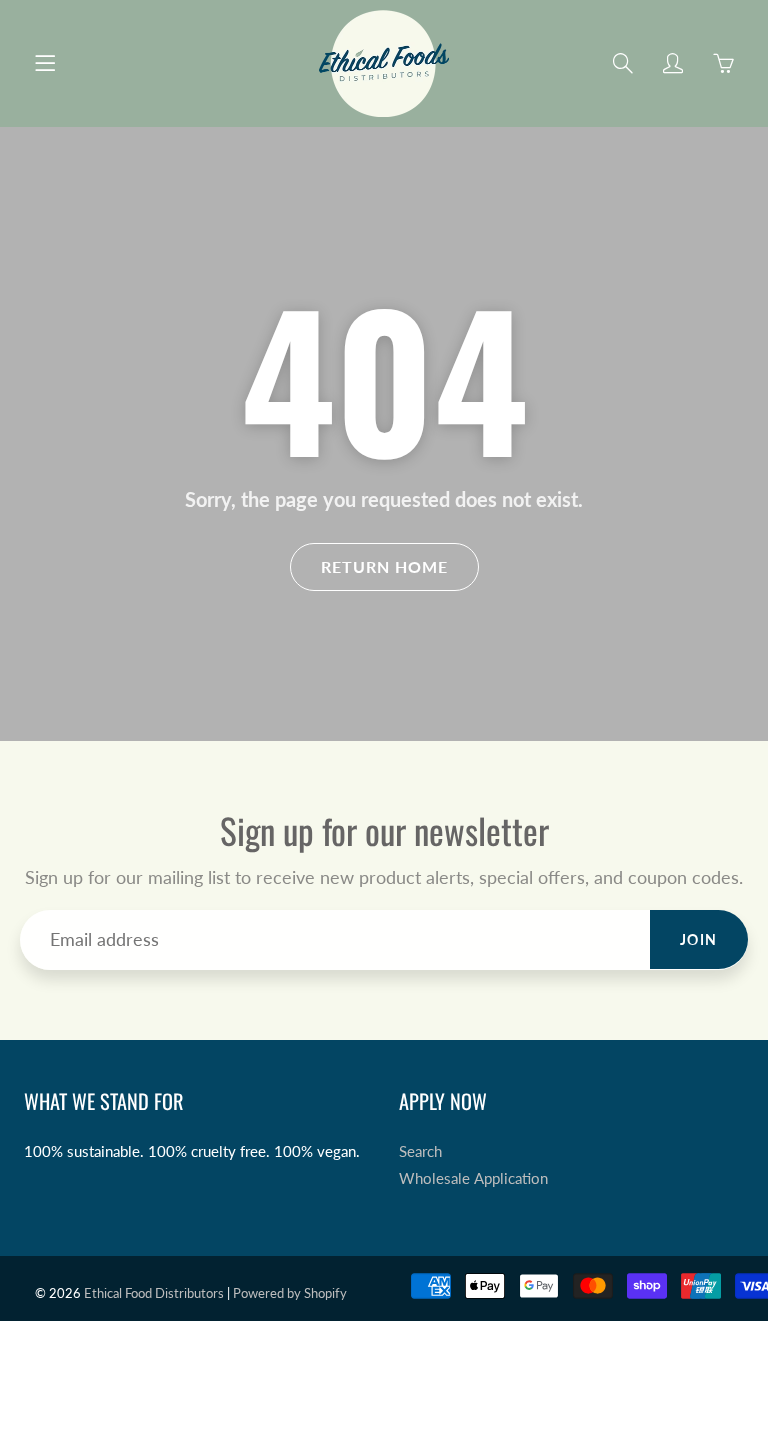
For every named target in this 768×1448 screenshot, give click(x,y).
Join (699, 939)
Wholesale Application (473, 1178)
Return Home (384, 566)
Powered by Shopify (290, 1293)
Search (420, 1151)
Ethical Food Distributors (154, 1293)
